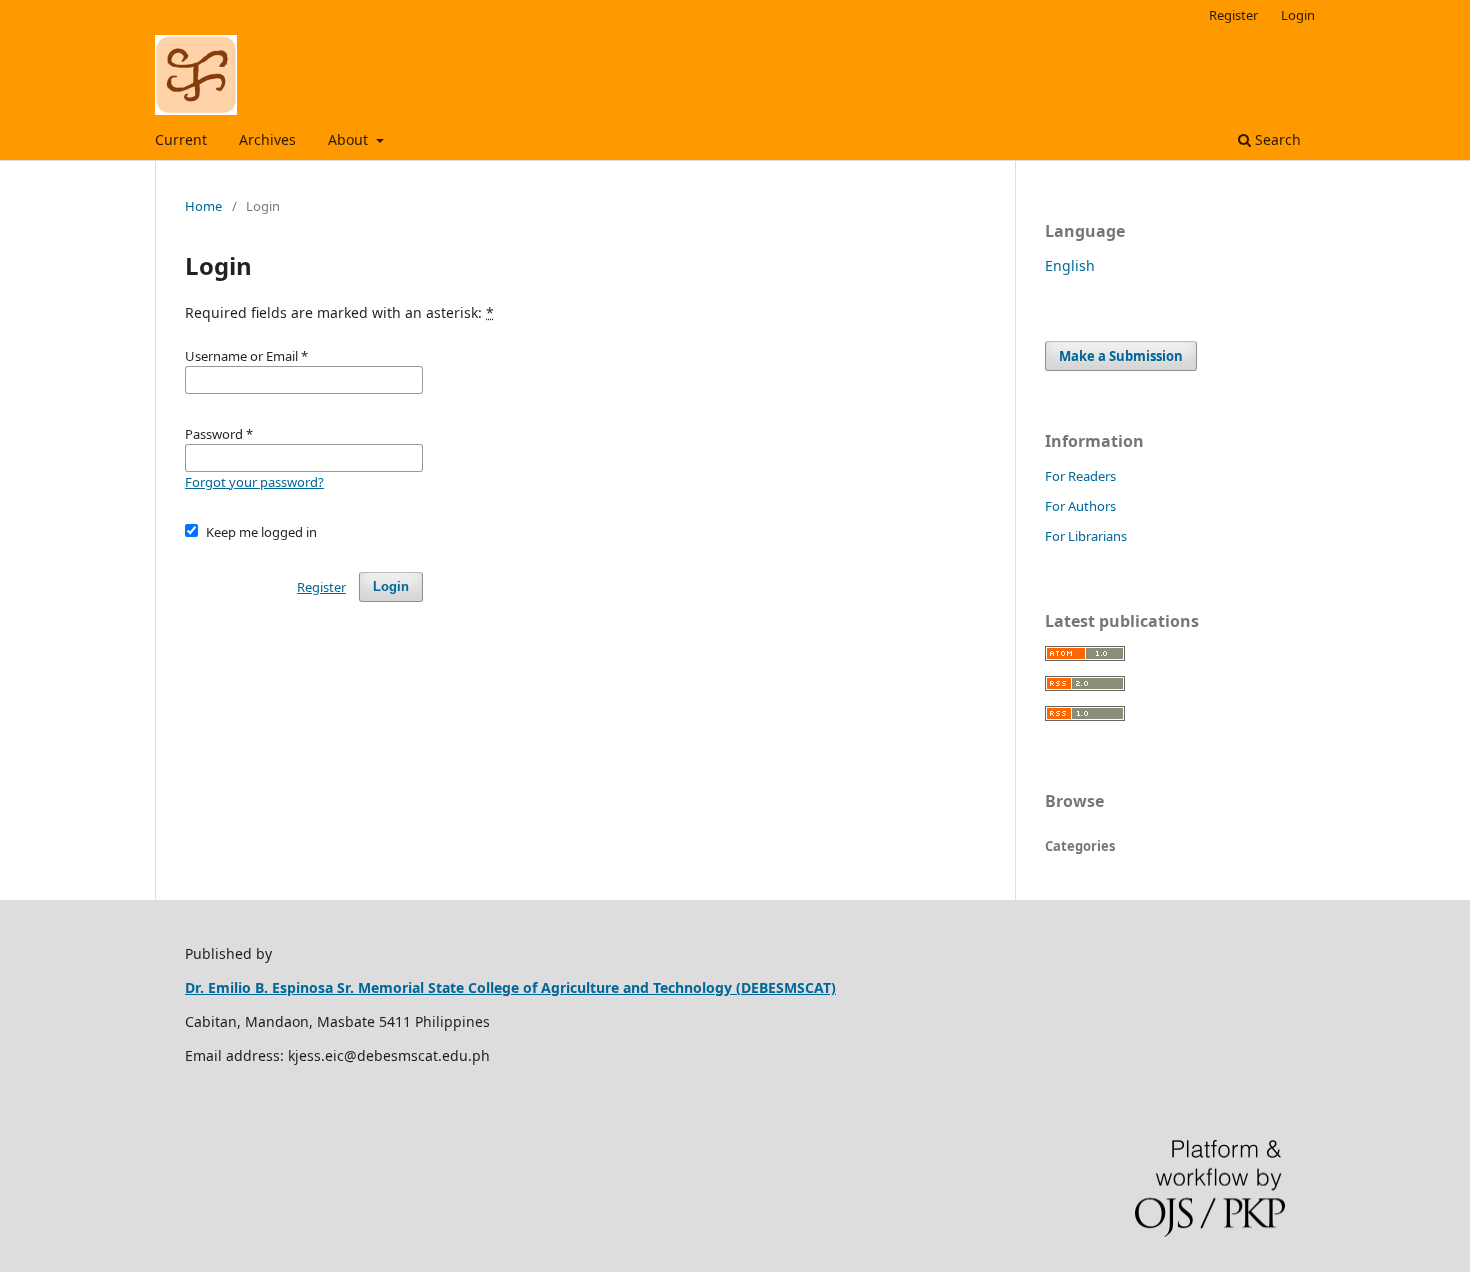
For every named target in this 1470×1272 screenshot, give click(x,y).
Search (1276, 139)
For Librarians (1086, 536)
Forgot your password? (254, 482)
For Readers (1080, 476)
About (350, 139)
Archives (267, 139)
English (1070, 265)
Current (181, 139)
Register (1233, 15)
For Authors (1080, 506)
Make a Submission (1121, 356)
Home (203, 206)
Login (1298, 15)
